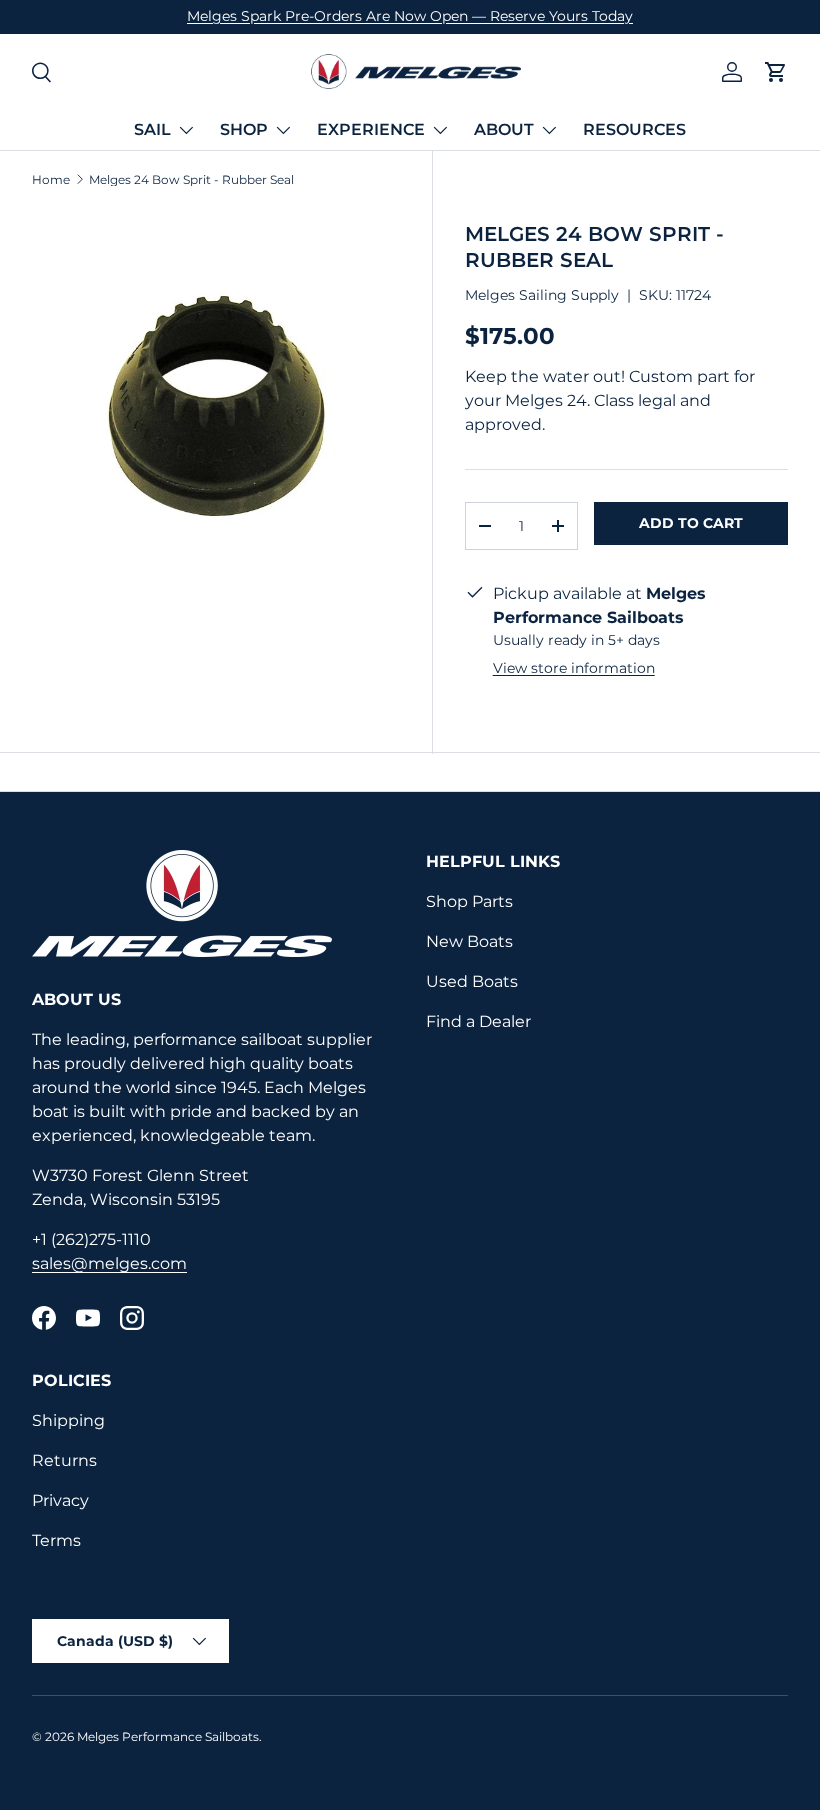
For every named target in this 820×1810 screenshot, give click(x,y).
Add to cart (691, 523)
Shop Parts (469, 901)
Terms (56, 1540)
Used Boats (472, 981)
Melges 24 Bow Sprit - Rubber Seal (191, 180)
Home (51, 180)
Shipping (68, 1420)
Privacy (60, 1500)
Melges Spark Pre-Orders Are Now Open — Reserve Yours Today (410, 16)
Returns (64, 1460)
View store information (574, 668)
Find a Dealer (478, 1021)
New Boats (469, 941)
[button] (776, 72)
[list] (216, 393)
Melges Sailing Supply (542, 295)
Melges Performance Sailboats (168, 1736)
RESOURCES (634, 129)
